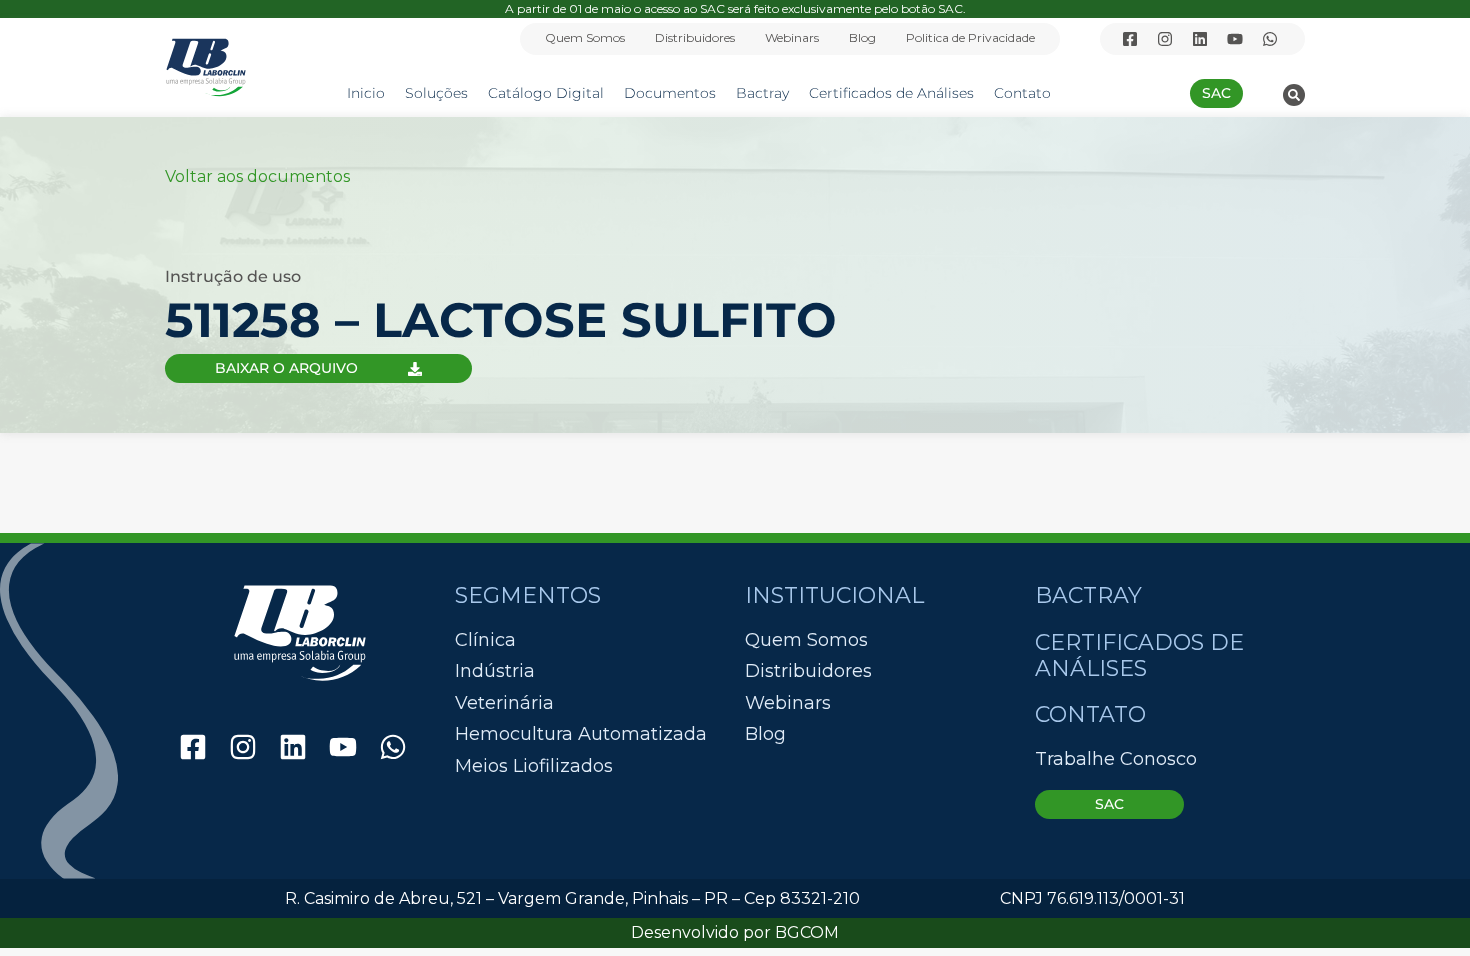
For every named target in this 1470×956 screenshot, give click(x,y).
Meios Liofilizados (534, 766)
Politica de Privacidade (970, 37)
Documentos (670, 93)
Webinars (792, 37)
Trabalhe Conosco (1116, 759)
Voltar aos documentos (257, 176)
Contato (1022, 93)
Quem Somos (585, 37)
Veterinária (504, 703)
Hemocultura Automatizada (581, 734)
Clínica (485, 640)
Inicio (366, 93)
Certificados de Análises (891, 93)
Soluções (436, 93)
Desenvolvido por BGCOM (735, 932)
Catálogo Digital (546, 93)
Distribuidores (695, 37)
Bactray (762, 93)
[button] (1294, 95)
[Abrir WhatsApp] (1420, 905)
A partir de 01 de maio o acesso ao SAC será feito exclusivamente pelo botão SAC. (735, 8)
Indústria (495, 671)
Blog (862, 37)
